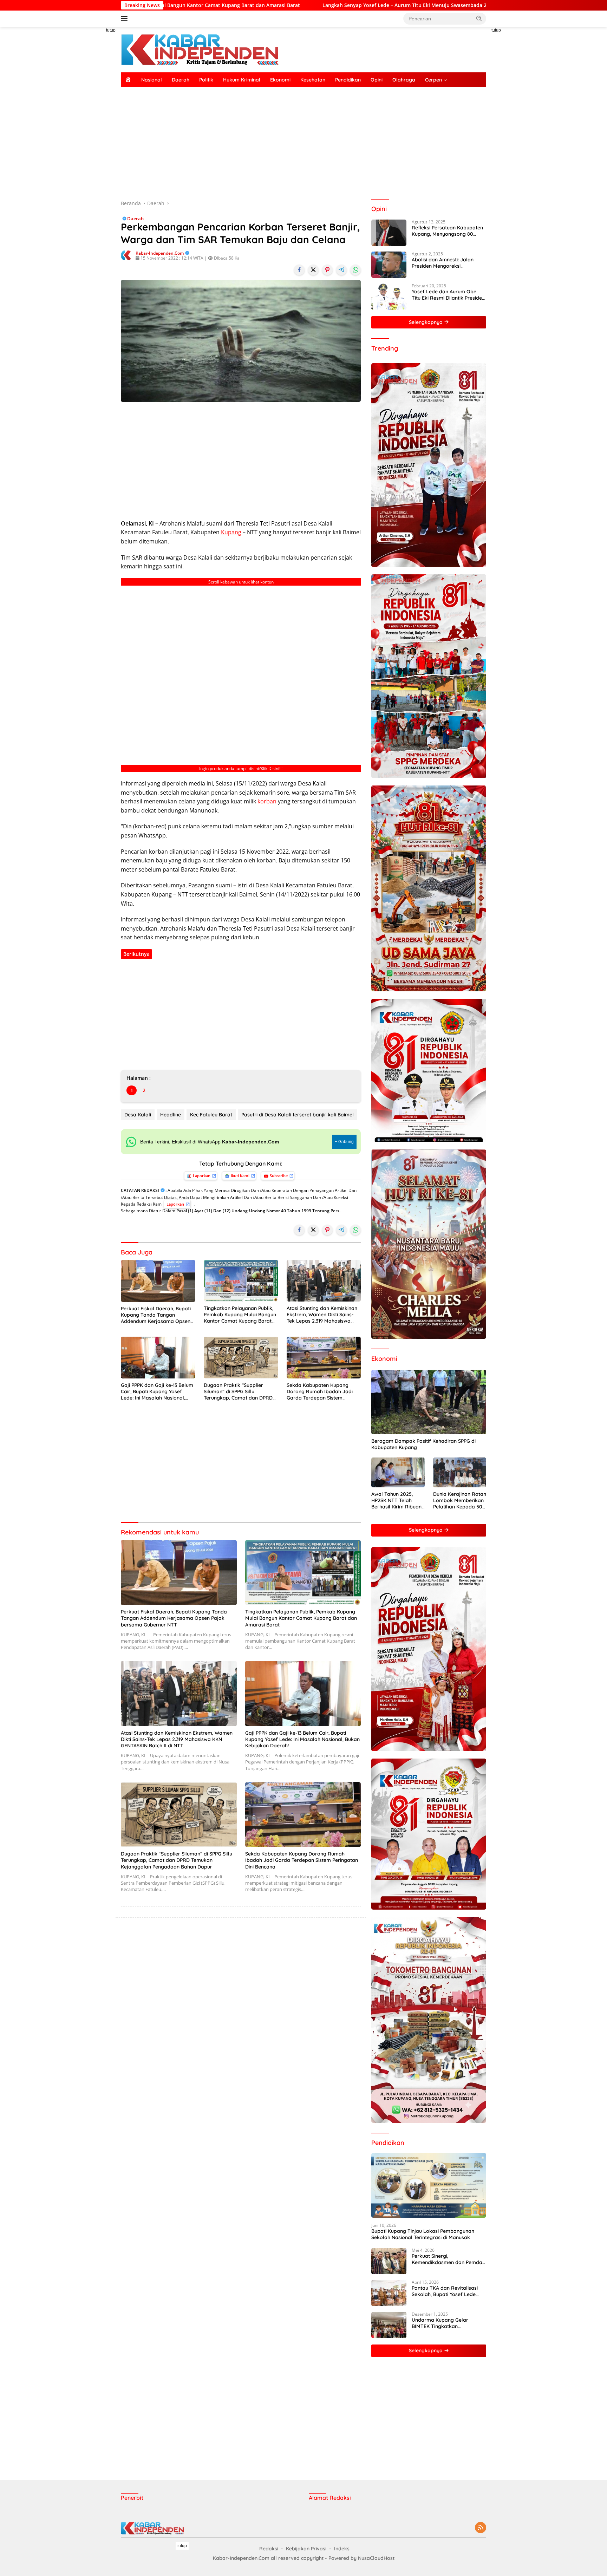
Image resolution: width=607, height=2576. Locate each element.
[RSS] (481, 2528)
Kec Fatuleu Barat (211, 1115)
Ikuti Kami (240, 1176)
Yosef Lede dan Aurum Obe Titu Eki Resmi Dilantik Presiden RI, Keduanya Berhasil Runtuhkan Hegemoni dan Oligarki (448, 295)
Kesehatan (313, 80)
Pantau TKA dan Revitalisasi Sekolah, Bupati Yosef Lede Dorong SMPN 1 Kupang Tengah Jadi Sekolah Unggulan (449, 2291)
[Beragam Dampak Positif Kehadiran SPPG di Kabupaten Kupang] (429, 1402)
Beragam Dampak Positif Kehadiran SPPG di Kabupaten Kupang (423, 1444)
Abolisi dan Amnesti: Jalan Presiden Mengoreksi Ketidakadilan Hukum (443, 263)
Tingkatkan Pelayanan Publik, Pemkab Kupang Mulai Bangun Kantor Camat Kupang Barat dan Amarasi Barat (240, 1315)
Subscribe (279, 1176)
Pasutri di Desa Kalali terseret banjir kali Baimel (298, 1115)
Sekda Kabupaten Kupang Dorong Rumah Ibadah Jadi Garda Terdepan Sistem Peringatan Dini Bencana (320, 1392)
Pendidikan (348, 80)
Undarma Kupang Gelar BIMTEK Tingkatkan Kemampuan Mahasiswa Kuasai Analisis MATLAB (441, 2323)
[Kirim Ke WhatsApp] (355, 270)
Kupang (231, 532)
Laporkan (202, 1176)
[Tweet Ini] (313, 270)
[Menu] (126, 19)
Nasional (152, 80)
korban (267, 801)
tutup (111, 30)
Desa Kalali (138, 1115)
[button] (479, 18)
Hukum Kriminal (242, 80)
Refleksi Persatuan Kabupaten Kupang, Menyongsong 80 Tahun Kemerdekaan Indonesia (448, 231)
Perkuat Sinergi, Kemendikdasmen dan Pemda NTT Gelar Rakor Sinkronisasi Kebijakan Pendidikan (447, 2259)
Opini (377, 80)
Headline (171, 1115)
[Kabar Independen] (200, 49)
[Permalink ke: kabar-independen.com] (126, 255)
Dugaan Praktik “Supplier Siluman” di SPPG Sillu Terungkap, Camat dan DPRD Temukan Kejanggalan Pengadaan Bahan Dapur (238, 1392)
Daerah (181, 80)
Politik (206, 80)
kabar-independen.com (160, 253)
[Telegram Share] (341, 270)
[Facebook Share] (299, 270)
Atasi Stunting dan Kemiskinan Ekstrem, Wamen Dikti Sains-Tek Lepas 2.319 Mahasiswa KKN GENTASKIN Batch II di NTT (324, 1315)
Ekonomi (280, 80)
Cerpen (433, 80)
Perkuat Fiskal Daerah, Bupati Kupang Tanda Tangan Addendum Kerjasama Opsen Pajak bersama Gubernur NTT (156, 1315)
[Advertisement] (89, 132)
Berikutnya (136, 954)
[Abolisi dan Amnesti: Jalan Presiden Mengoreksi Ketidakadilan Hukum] (389, 265)
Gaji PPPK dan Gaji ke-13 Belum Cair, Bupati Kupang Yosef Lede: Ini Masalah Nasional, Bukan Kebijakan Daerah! (157, 1392)
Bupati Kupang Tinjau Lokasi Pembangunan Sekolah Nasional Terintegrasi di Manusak (423, 2234)
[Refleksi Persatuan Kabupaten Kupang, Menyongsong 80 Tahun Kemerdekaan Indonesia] (389, 233)
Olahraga (404, 80)
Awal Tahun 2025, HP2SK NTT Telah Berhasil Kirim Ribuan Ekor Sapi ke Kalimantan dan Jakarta (396, 1501)
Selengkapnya (426, 322)
